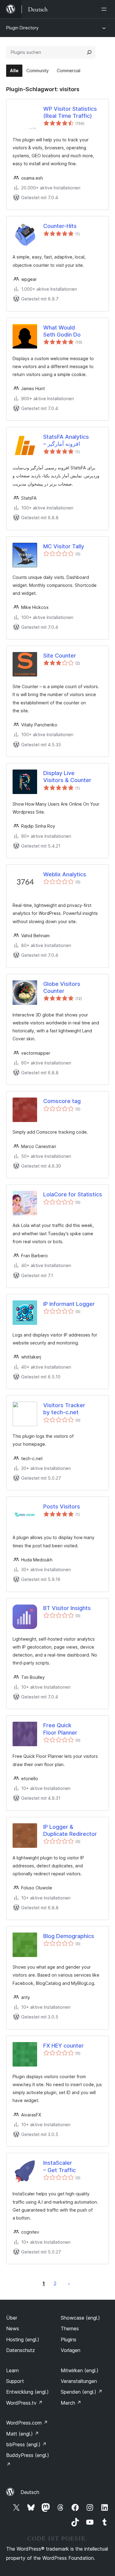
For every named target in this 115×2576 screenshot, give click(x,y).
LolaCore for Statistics (73, 1194)
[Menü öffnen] (105, 9)
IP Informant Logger (69, 1304)
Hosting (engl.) (23, 2339)
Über (12, 2318)
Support (15, 2381)
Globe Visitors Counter (62, 987)
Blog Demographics (69, 1936)
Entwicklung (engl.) (27, 2392)
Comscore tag (62, 1101)
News (13, 2328)
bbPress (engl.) (26, 2444)
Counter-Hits (60, 226)
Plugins (69, 2339)
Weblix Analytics (65, 874)
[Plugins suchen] (89, 52)
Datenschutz (21, 2350)
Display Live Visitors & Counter (67, 777)
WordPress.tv (24, 2403)
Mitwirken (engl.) (80, 2370)
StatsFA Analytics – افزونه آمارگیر (66, 440)
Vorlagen (71, 2350)
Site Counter (60, 656)
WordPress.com (27, 2423)
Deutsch (30, 2492)
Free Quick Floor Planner (60, 1729)
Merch (71, 2403)
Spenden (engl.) (82, 2392)
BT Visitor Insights (67, 1608)
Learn (12, 2370)
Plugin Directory (22, 28)
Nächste (69, 2283)
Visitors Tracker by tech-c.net (64, 1409)
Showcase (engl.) (80, 2318)
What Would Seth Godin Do (62, 331)
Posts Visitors (62, 1506)
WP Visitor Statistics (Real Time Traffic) (70, 112)
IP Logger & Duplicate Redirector (70, 1830)
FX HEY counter (63, 2046)
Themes (70, 2328)
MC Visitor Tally (64, 546)
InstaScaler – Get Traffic (59, 2166)
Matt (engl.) (23, 2434)
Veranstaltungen (79, 2381)
